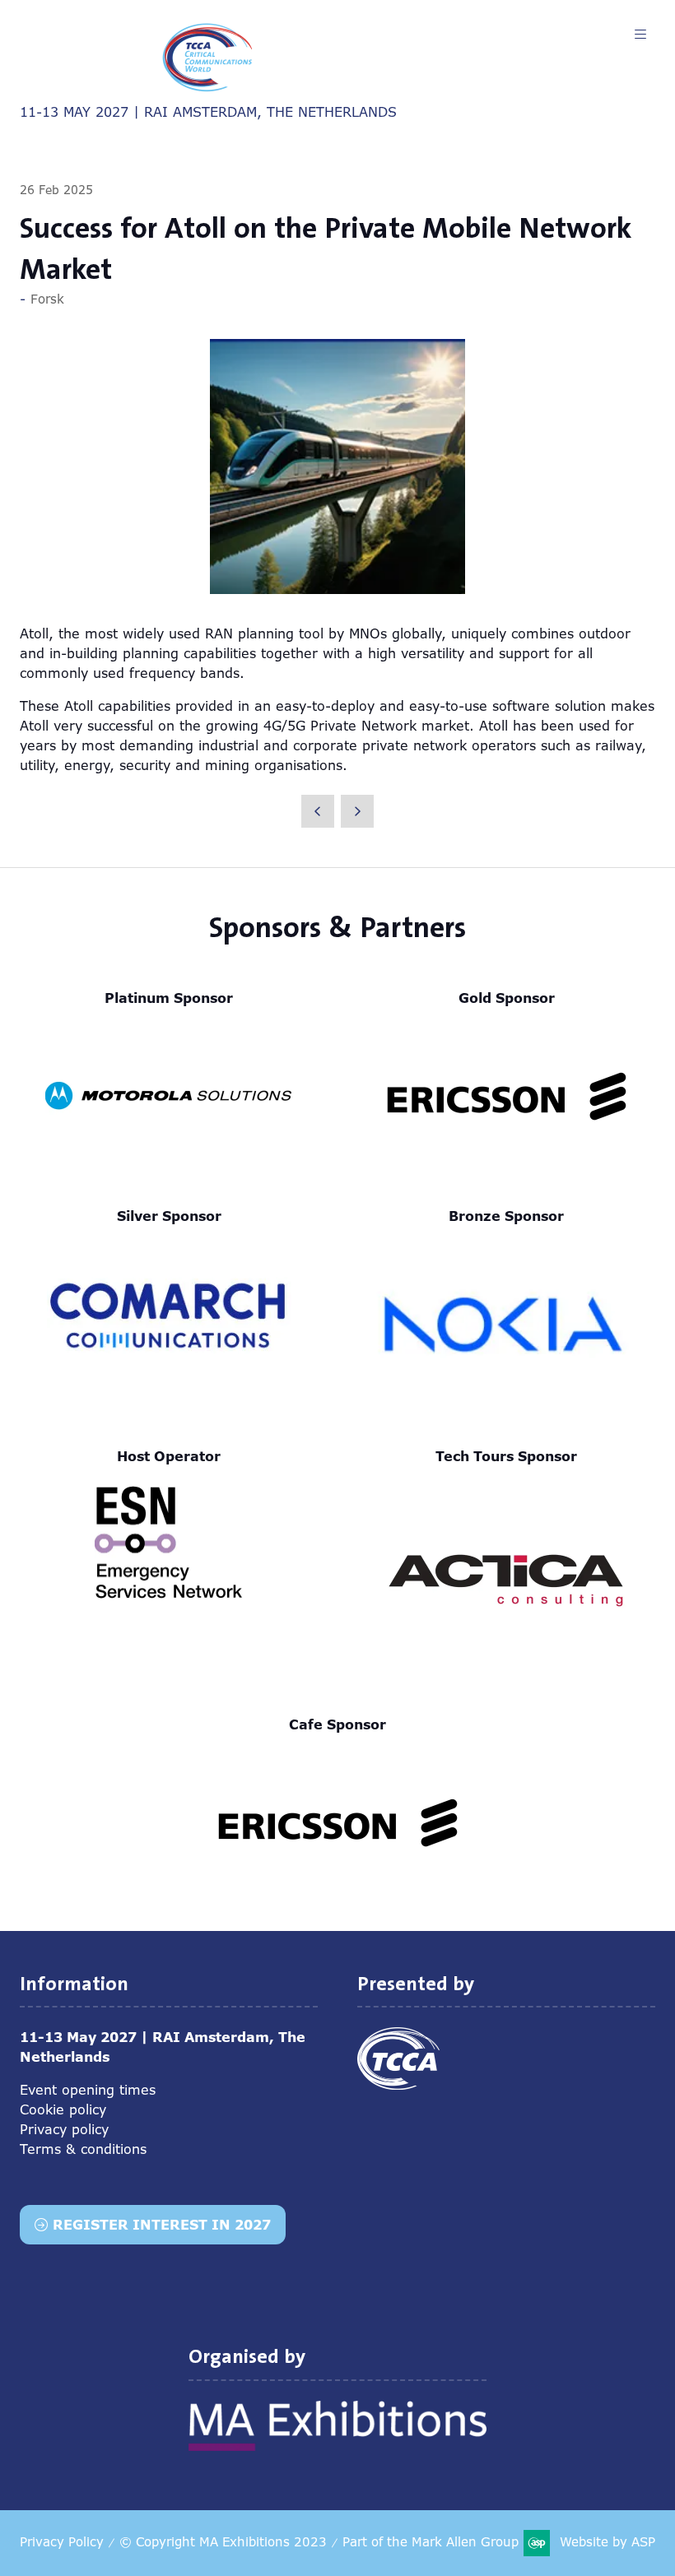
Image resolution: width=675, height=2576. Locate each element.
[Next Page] (357, 811)
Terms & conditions (83, 2149)
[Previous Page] (318, 811)
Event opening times (88, 2090)
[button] (640, 35)
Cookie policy (63, 2110)
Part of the (431, 2542)
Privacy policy (64, 2129)
